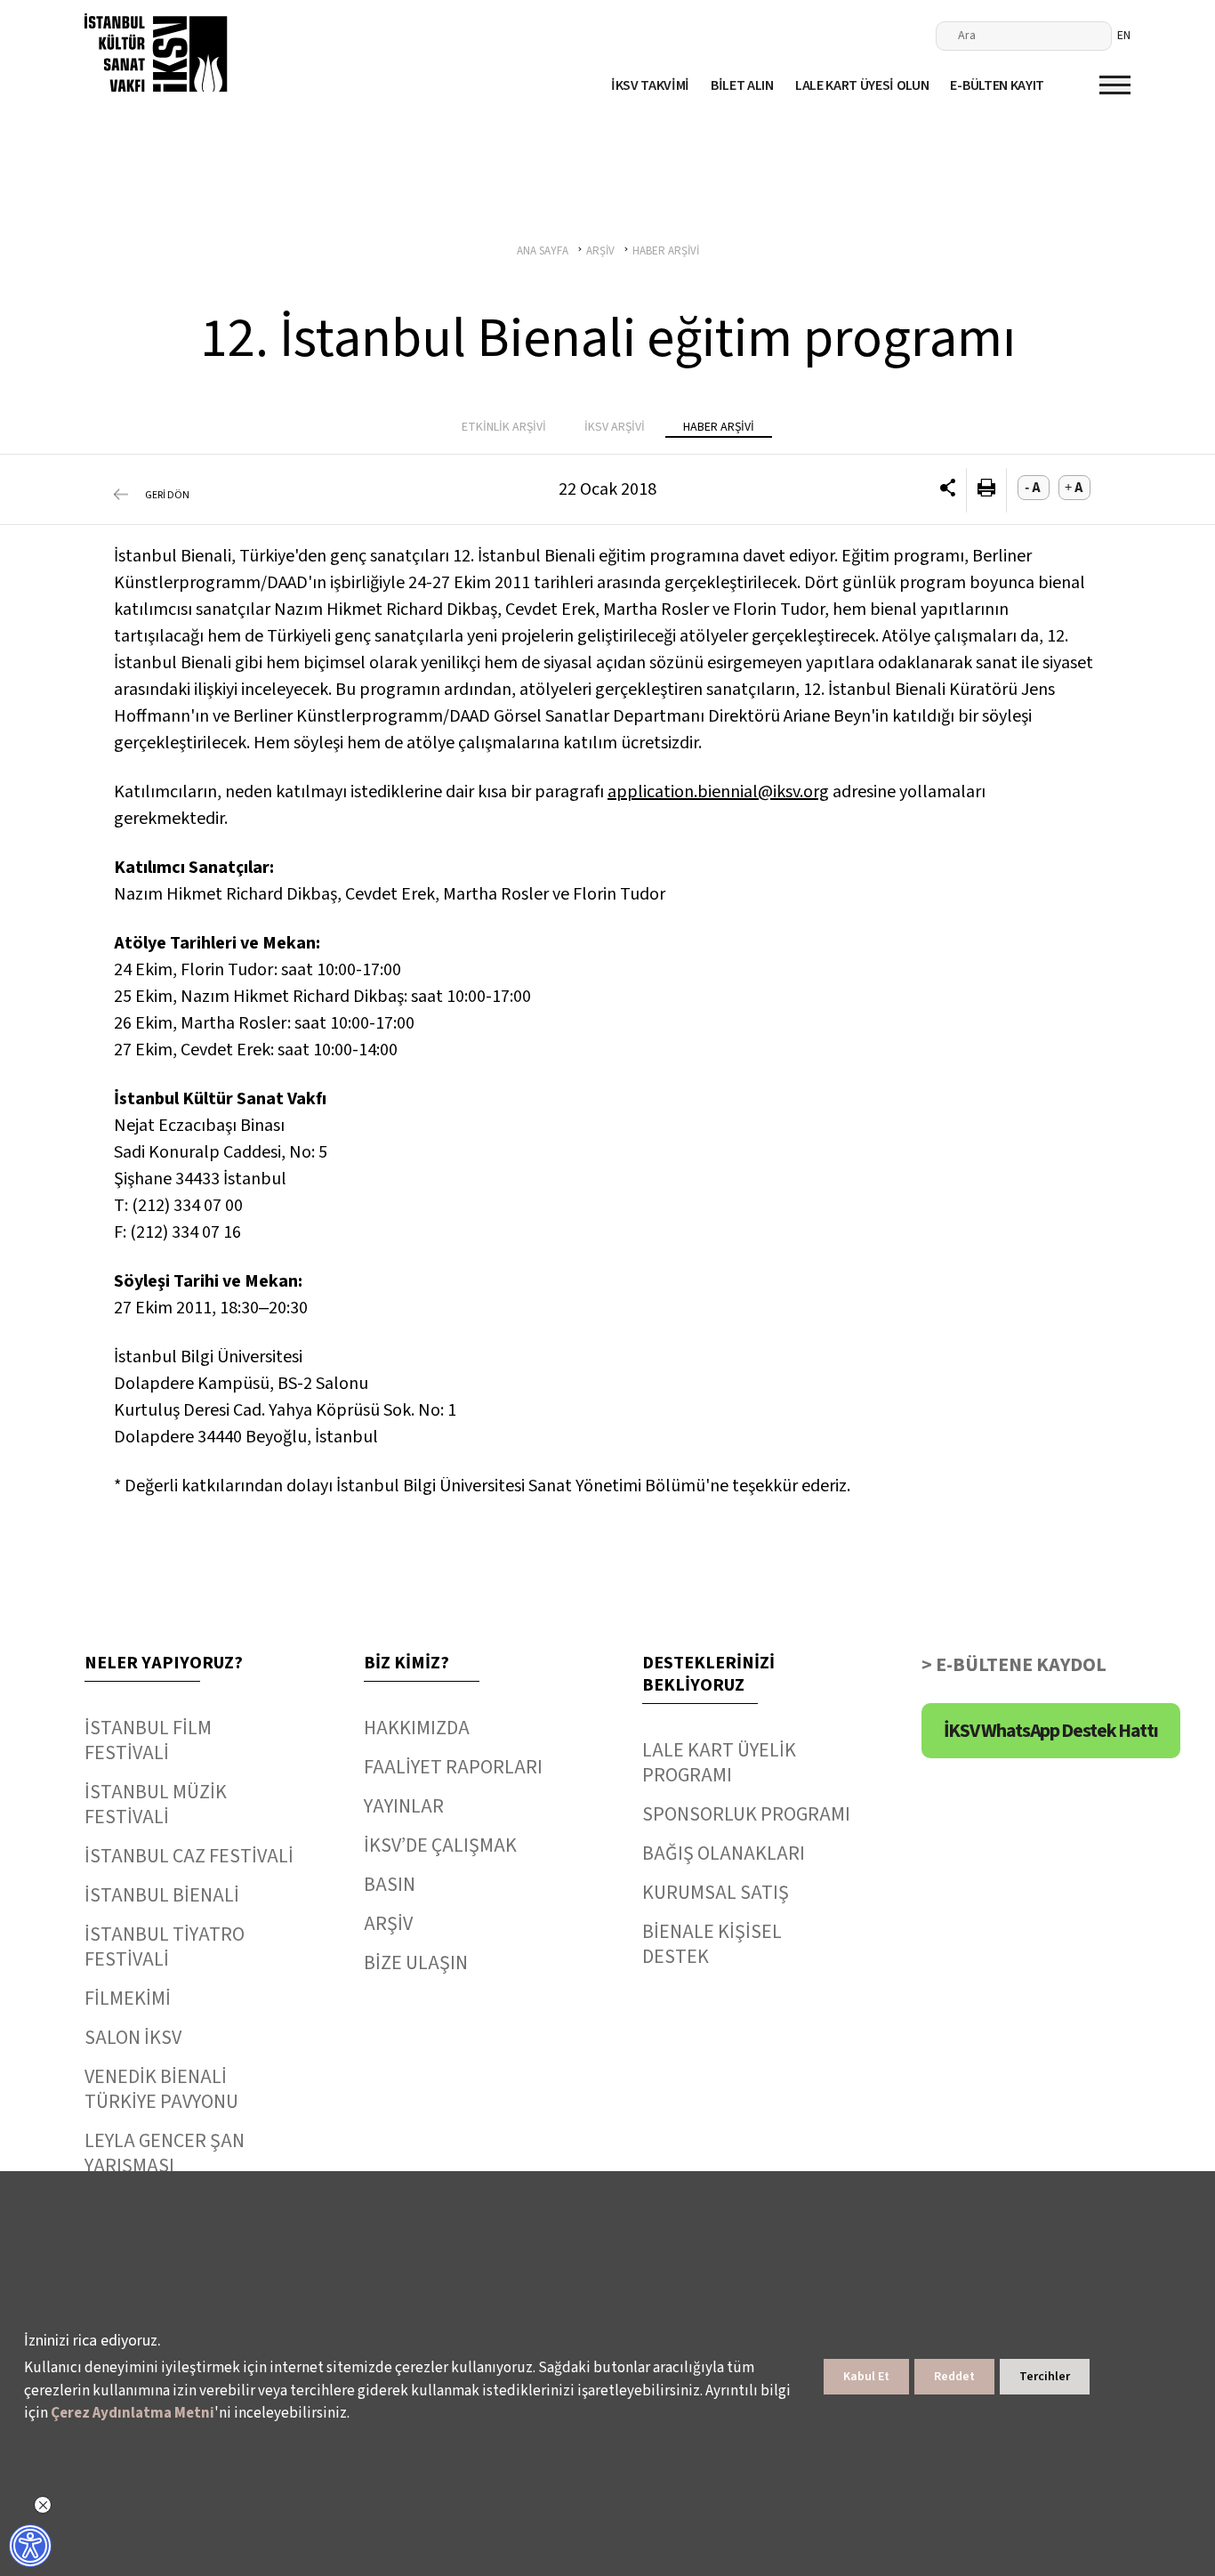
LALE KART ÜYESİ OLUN (862, 85)
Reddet (954, 2377)
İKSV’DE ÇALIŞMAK (440, 1845)
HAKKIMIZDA (417, 1728)
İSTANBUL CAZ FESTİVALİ (189, 1856)
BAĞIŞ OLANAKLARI (724, 1853)
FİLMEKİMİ (128, 1999)
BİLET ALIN (742, 85)
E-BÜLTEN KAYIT (997, 85)
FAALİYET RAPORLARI (453, 1767)
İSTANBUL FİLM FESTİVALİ (148, 1740)
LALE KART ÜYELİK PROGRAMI (719, 1763)
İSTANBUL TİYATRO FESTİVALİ (165, 1947)
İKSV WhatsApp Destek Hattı (1051, 1731)
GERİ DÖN (167, 495)
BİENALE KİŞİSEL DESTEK (712, 1944)
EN (1124, 36)
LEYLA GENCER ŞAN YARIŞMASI (165, 2153)
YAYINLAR (404, 1806)
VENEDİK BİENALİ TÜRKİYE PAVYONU (161, 2089)
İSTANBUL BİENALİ (162, 1895)
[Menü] (1115, 85)
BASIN (390, 1885)
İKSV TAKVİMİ (650, 85)
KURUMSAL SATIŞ (716, 1893)
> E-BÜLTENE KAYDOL (1014, 1665)
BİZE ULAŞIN (416, 1963)
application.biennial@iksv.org (718, 792)
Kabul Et (866, 2377)
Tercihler (1045, 2377)
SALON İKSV (133, 2038)
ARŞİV (388, 1924)
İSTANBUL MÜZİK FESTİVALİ (156, 1805)
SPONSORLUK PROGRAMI (746, 1814)
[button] (948, 490)
